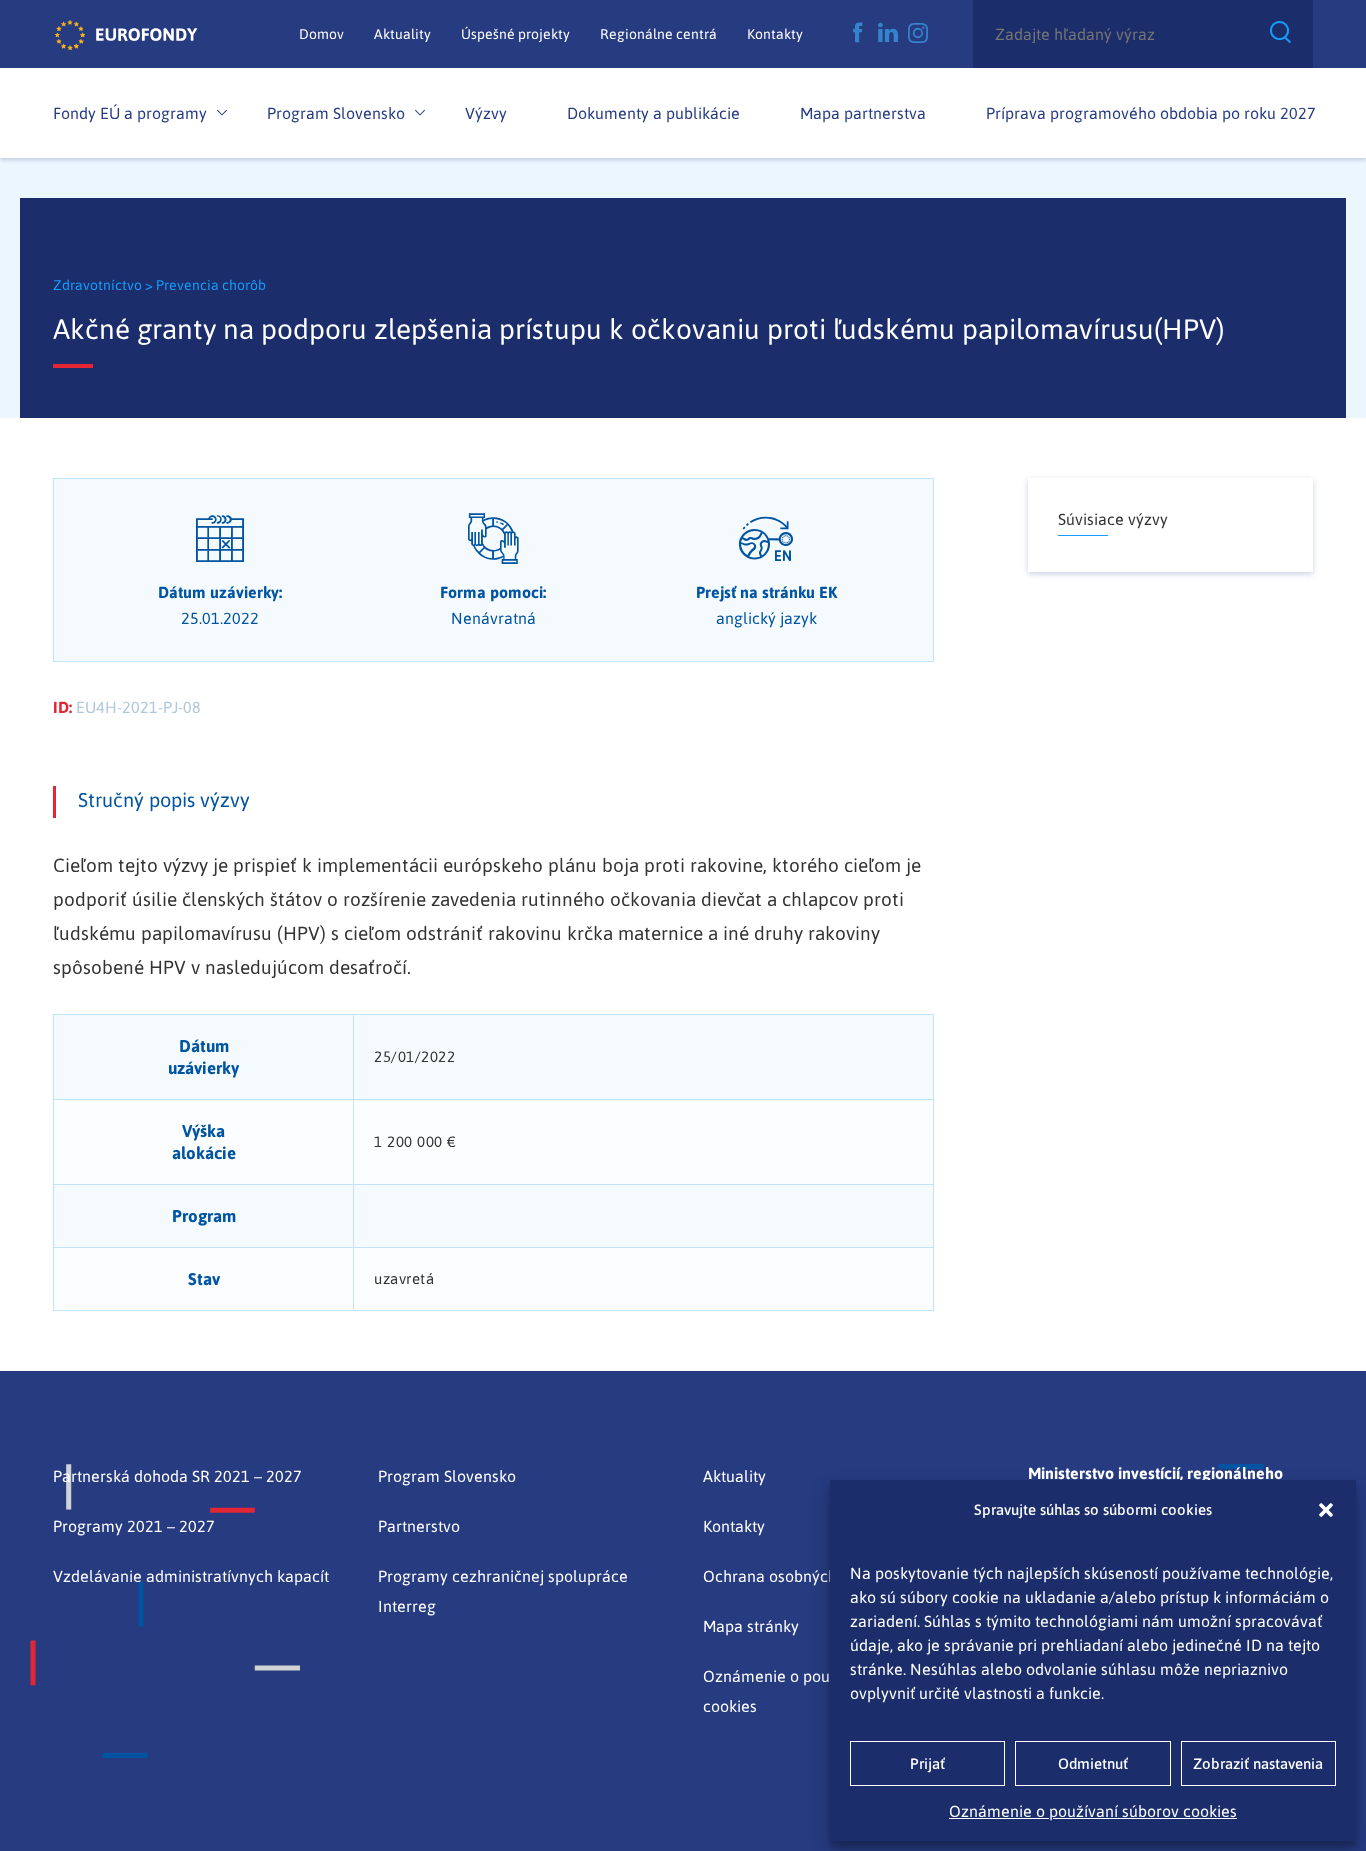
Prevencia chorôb (211, 285)
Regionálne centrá (658, 34)
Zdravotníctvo (99, 285)
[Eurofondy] (126, 34)
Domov (321, 34)
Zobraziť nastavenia (1258, 1763)
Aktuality (402, 34)
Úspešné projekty (515, 34)
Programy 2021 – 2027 (134, 1526)
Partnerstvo (419, 1526)
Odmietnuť (1093, 1763)
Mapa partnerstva (863, 113)
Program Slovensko (336, 113)
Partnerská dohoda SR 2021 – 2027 (177, 1476)
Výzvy (486, 113)
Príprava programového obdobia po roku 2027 (1151, 113)
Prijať (927, 1763)
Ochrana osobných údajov (796, 1576)
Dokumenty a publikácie (653, 113)
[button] (1326, 1510)
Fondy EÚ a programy (130, 113)
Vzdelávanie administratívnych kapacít (191, 1576)
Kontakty (775, 34)
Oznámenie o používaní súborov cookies (1093, 1811)
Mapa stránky (751, 1626)
